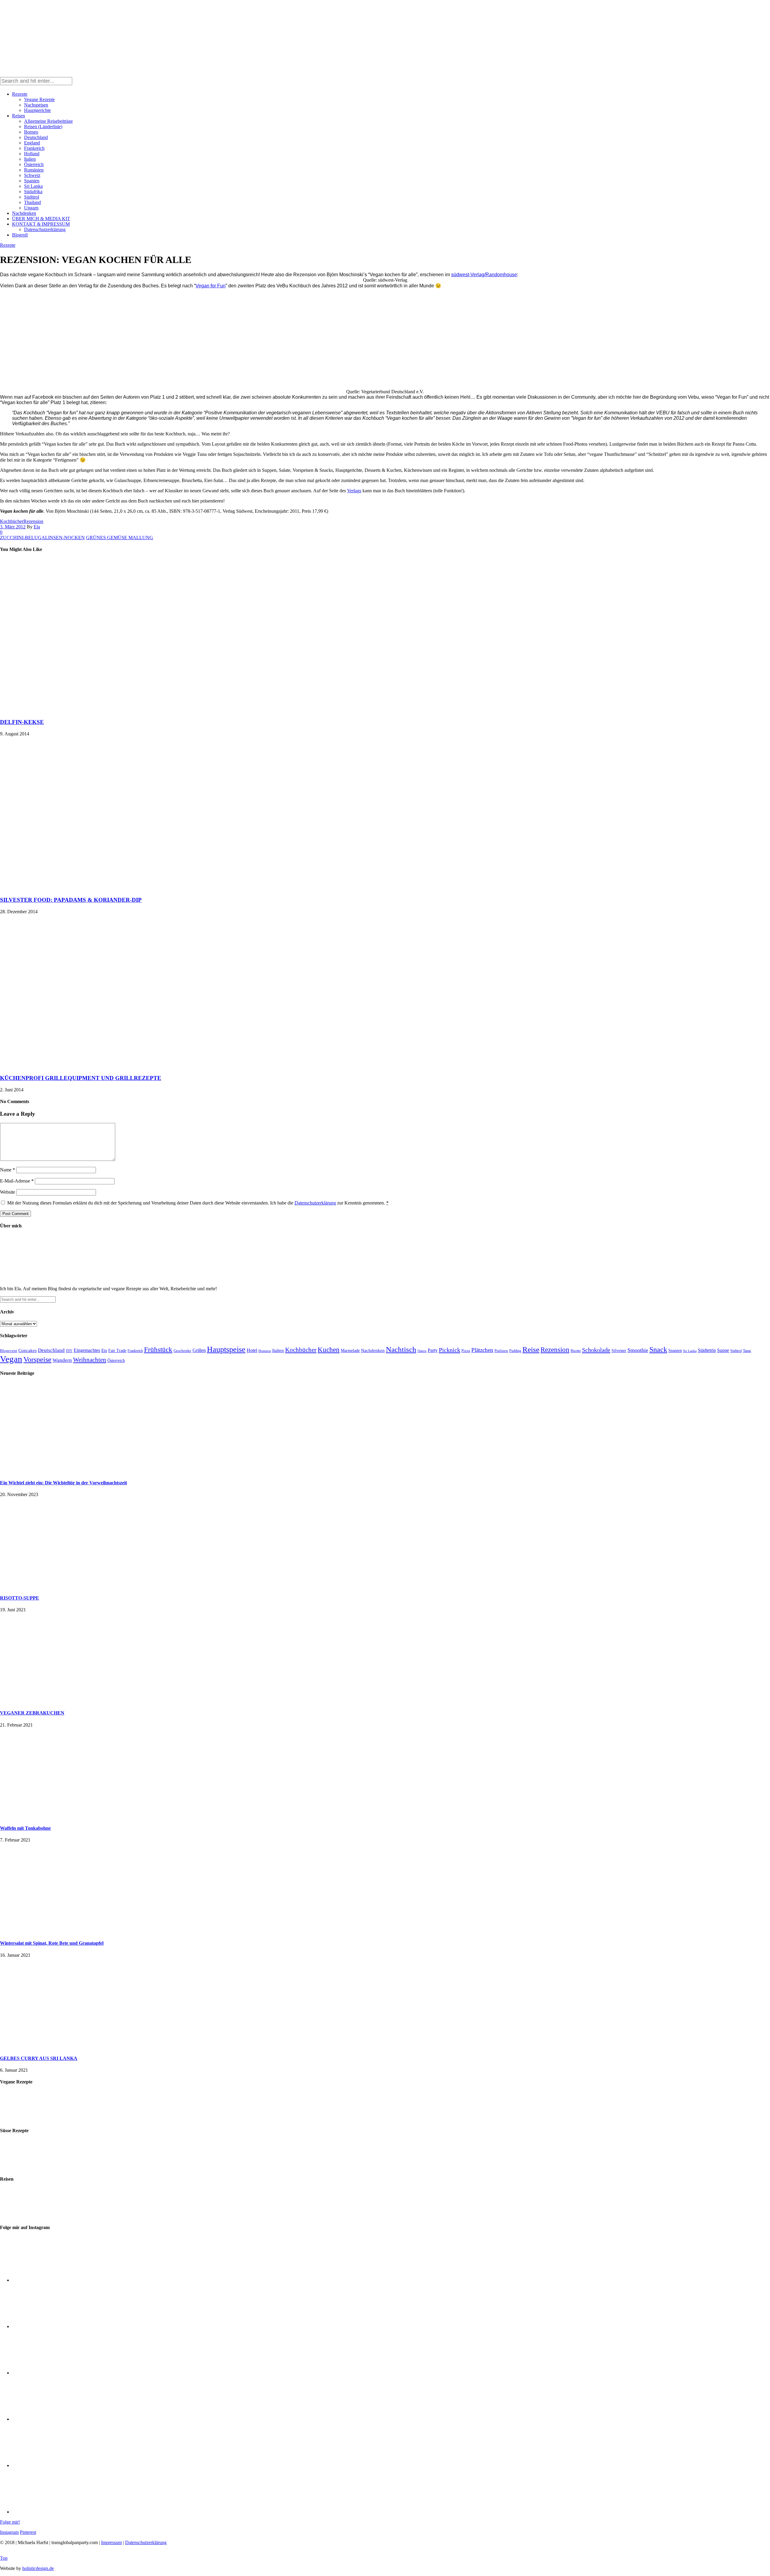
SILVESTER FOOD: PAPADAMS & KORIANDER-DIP (71, 900)
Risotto (576, 1351)
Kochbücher (12, 521)
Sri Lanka (33, 186)
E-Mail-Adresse (17, 1181)
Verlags (354, 491)
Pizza (466, 1351)
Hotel (252, 1350)
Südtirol (32, 197)
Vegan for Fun (211, 286)
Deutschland (36, 137)
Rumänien (34, 170)
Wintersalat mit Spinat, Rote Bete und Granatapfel (52, 1943)
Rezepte (20, 94)
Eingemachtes (87, 1350)
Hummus (265, 1351)
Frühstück (158, 1350)
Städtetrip (707, 1350)
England (32, 143)
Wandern (62, 1360)
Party (433, 1350)
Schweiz (32, 175)
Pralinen (501, 1351)
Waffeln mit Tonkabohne (25, 1828)
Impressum (111, 2542)
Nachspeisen (36, 105)
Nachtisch (401, 1349)
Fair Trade (117, 1351)
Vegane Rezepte (39, 99)
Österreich (34, 164)
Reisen (18, 116)
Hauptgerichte (37, 110)
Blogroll (20, 235)
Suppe (723, 1350)
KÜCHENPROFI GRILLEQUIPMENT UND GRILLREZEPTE (81, 1078)
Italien (30, 159)
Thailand (32, 202)
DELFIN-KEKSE (22, 722)
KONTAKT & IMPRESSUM (41, 224)
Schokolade (596, 1350)
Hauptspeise (226, 1349)
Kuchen (329, 1350)
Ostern (422, 1351)
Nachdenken (24, 213)
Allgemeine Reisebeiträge (48, 121)
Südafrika (33, 192)
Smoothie (638, 1350)
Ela (37, 527)
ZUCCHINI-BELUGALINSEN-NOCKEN (42, 538)
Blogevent (9, 1351)
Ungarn (31, 208)
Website (8, 1192)
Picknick (450, 1350)
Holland (32, 154)
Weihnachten (90, 1360)
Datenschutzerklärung (45, 229)
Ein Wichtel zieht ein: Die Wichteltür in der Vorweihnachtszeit (63, 1483)
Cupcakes (28, 1350)
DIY (69, 1351)
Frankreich (34, 148)
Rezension (33, 521)
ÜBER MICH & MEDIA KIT (41, 219)
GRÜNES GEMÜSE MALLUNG (120, 538)
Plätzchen (482, 1350)
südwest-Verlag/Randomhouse (484, 275)
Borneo (31, 132)
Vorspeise (37, 1359)
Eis (104, 1350)
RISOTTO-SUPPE (20, 1598)
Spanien (32, 181)
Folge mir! (10, 2522)
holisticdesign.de (38, 2568)
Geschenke (182, 1351)
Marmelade (350, 1350)
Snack (658, 1350)
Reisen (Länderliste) (43, 127)
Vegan (11, 1359)
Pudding (515, 1351)
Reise (531, 1349)
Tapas (747, 1351)
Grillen (199, 1350)
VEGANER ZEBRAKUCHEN (32, 1713)
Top (4, 2558)
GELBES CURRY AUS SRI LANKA (39, 2058)
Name (8, 1170)
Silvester (619, 1351)
